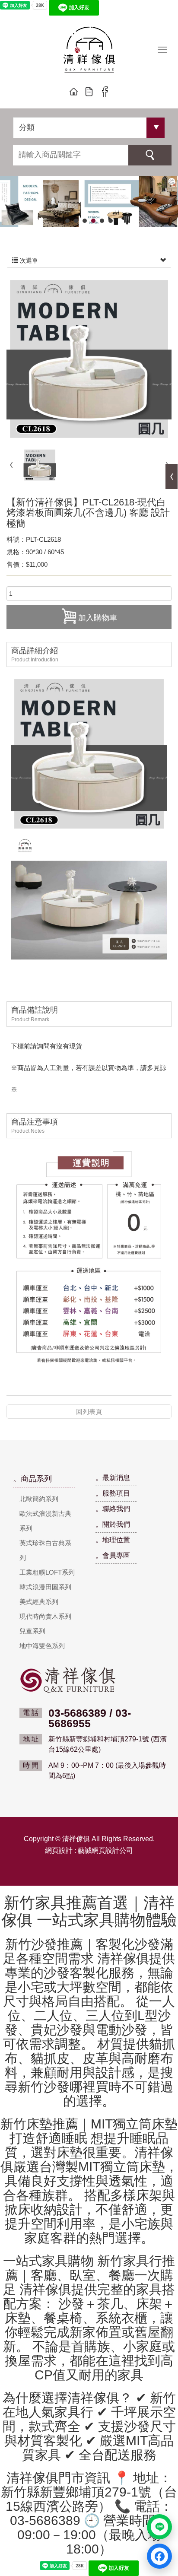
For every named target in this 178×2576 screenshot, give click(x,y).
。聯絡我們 (113, 1509)
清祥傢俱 (89, 51)
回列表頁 (89, 1412)
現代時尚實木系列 (45, 1616)
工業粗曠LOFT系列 (47, 1572)
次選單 (28, 260)
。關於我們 (113, 1524)
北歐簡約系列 (39, 1499)
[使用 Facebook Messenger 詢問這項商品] (159, 2556)
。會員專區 (113, 1555)
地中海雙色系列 (42, 1646)
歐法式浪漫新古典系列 (45, 1521)
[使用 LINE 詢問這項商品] (159, 2527)
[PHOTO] (89, 359)
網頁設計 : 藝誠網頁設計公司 (89, 1850)
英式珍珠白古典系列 (45, 1550)
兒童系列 (32, 1631)
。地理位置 (113, 1540)
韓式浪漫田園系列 (45, 1587)
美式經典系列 (39, 1602)
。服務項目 (113, 1493)
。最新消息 (113, 1478)
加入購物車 (98, 618)
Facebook (105, 92)
